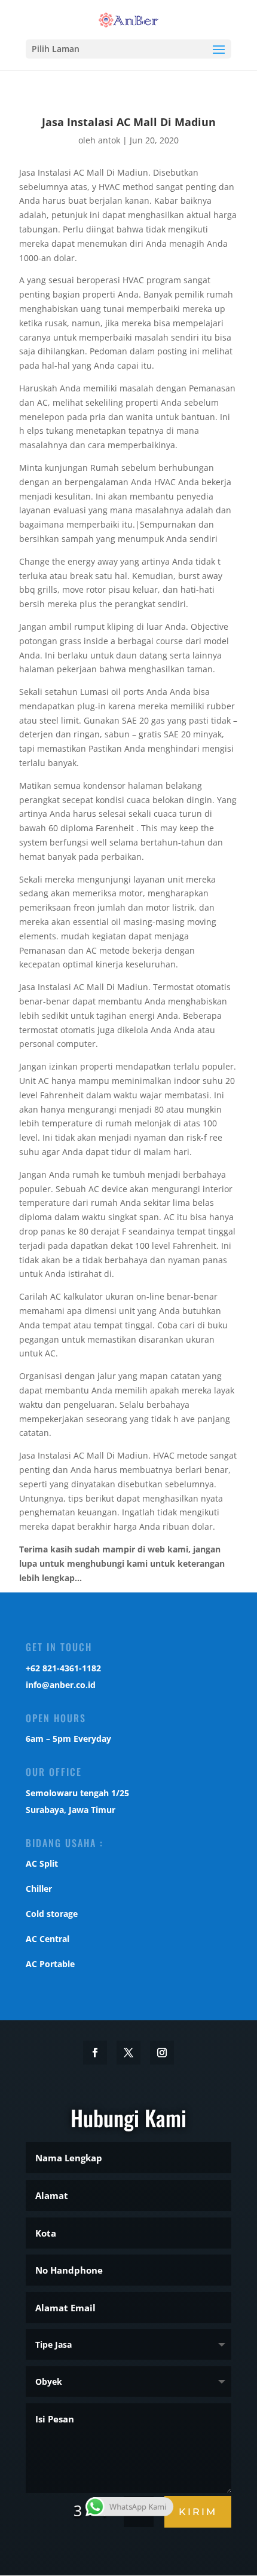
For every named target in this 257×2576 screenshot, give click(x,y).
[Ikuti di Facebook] (95, 2053)
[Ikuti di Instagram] (162, 2053)
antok (109, 140)
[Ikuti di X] (128, 2053)
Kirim (198, 2512)
